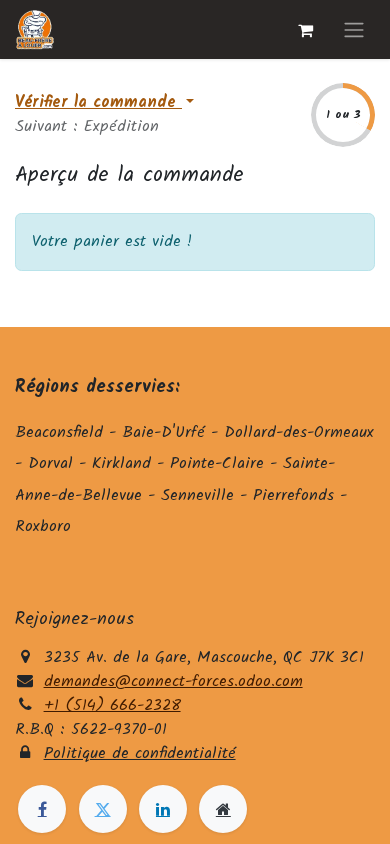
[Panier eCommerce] (305, 30)
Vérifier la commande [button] (98, 102)
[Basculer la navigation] (354, 29)
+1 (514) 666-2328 (112, 705)
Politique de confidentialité (140, 753)
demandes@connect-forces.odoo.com (173, 681)
